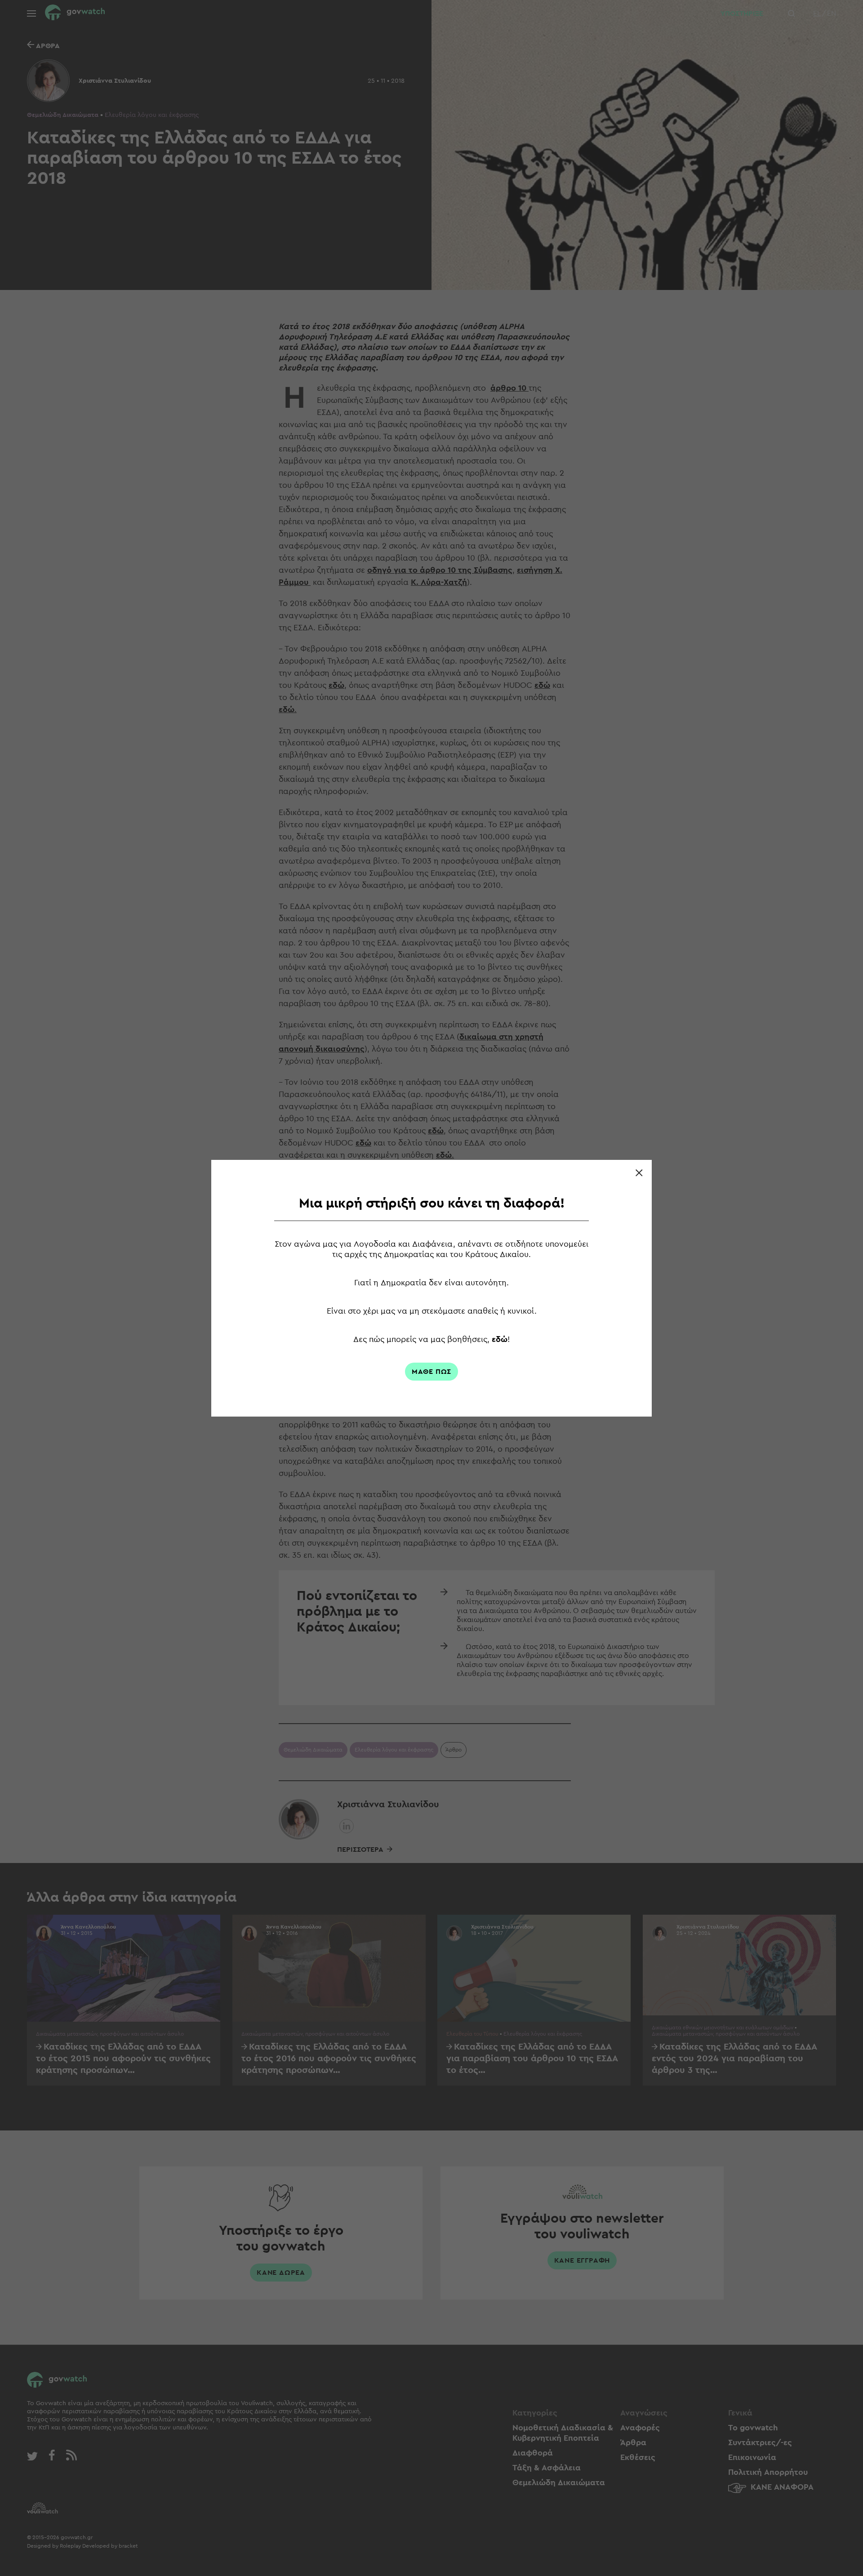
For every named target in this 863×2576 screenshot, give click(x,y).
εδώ (500, 1339)
